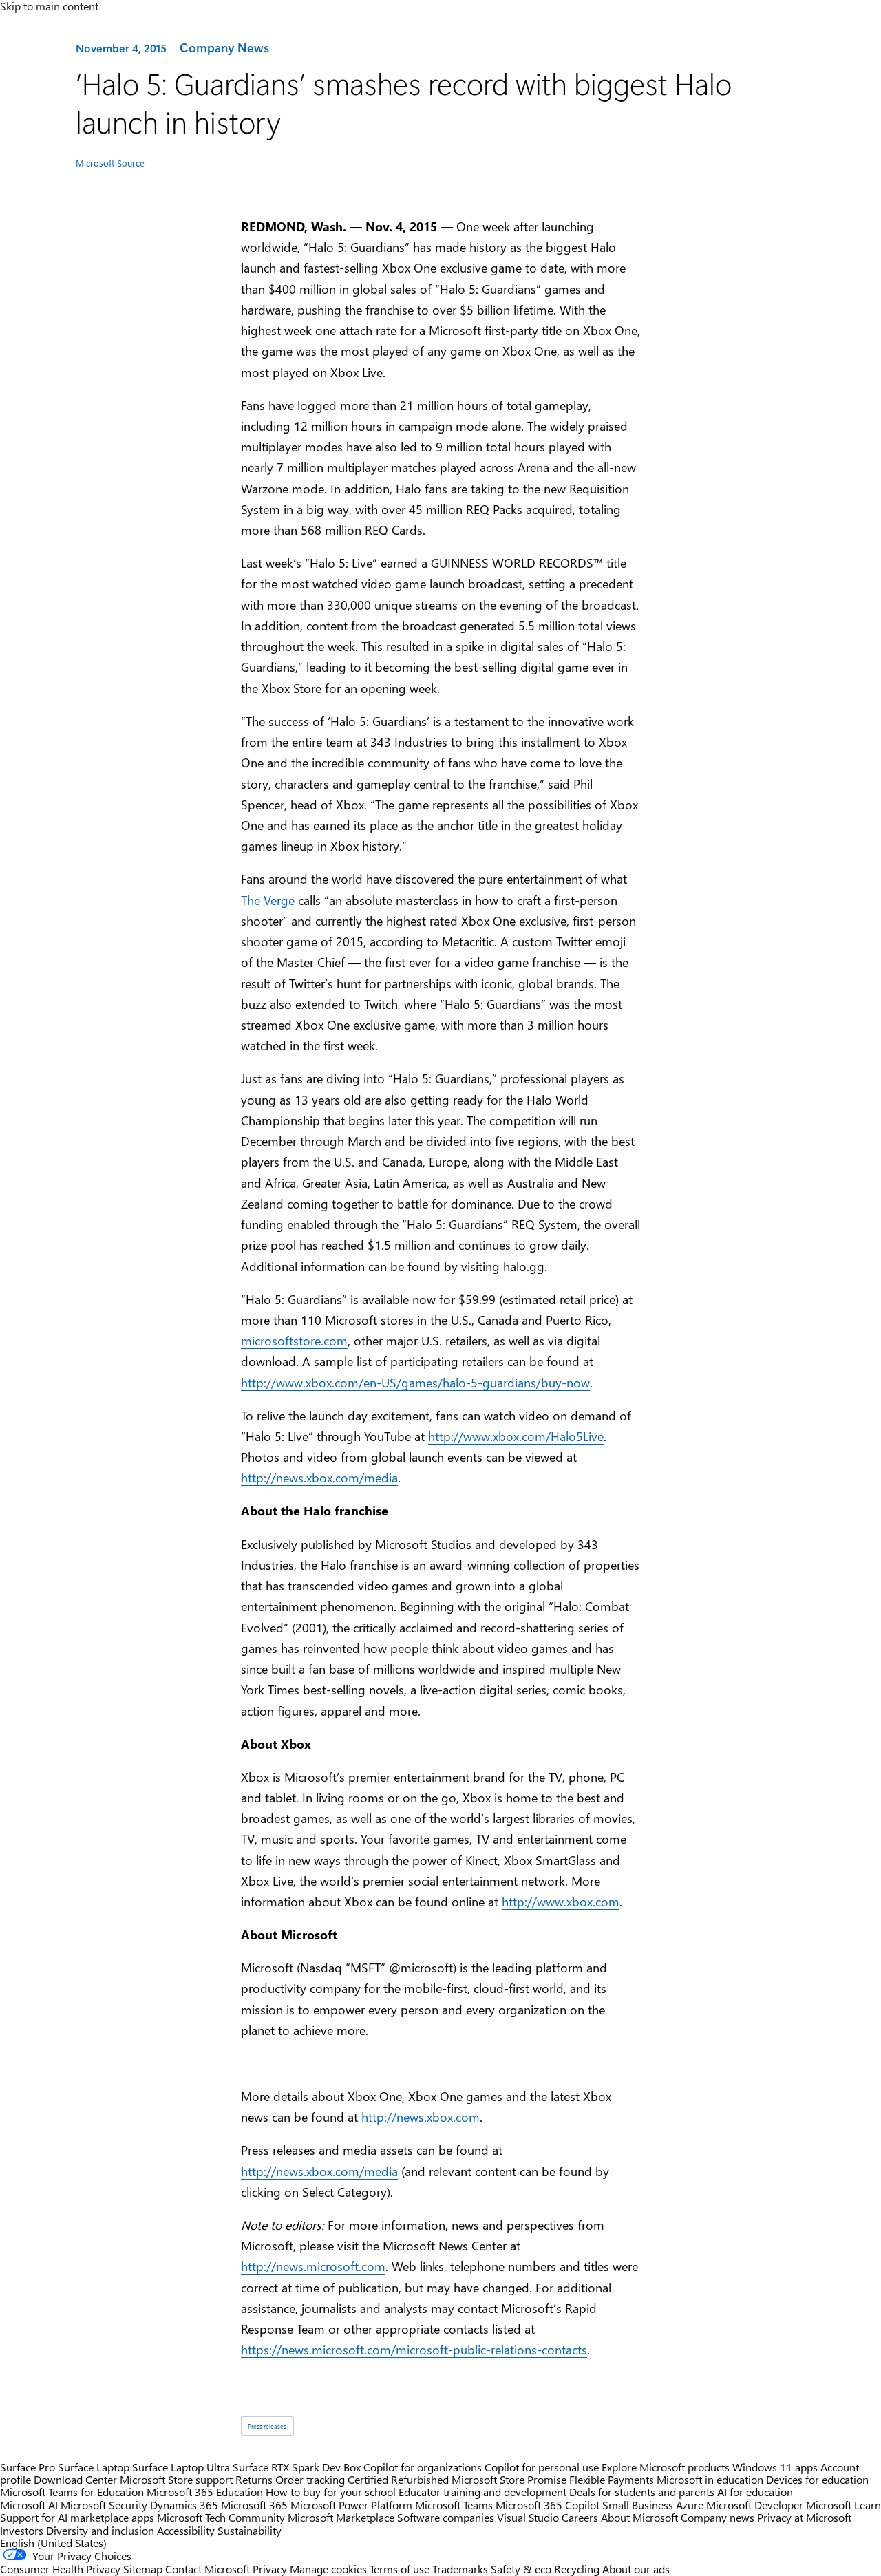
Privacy (271, 2569)
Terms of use (400, 2569)
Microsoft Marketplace (341, 2517)
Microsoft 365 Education (205, 2492)
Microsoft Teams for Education (72, 2492)
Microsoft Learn (843, 2505)
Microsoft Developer (755, 2505)
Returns (254, 2479)
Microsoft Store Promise (509, 2479)
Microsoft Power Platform (351, 2505)
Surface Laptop (94, 2467)
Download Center (75, 2479)
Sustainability (250, 2530)
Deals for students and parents (642, 2492)
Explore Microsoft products (666, 2467)
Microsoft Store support (176, 2479)
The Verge (268, 900)
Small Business (638, 2505)
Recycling (577, 2569)
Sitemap (143, 2569)
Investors (22, 2530)
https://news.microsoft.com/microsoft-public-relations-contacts (414, 2349)
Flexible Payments (612, 2479)
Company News (224, 47)
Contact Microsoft (208, 2569)
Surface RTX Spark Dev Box (297, 2467)
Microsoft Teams (454, 2505)
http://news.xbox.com (421, 2117)
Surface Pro (28, 2467)
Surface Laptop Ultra (181, 2467)
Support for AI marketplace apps (77, 2517)
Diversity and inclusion (100, 2530)
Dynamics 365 (184, 2505)
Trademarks (460, 2569)
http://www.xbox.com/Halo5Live (516, 1436)
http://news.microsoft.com (313, 2266)
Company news (718, 2517)
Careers (580, 2517)
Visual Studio (528, 2517)
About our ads (636, 2569)
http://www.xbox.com (561, 1901)
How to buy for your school (331, 2492)
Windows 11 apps (775, 2467)
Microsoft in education (710, 2479)
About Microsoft (639, 2517)
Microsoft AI (29, 2505)
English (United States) (53, 2543)
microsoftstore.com (294, 1340)
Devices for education (817, 2479)
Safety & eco (521, 2569)
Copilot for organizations (423, 2467)
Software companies (446, 2517)
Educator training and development (482, 2492)
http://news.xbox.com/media (319, 1477)
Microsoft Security (104, 2505)
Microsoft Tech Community (221, 2517)
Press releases (267, 2426)
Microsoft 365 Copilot (548, 2505)
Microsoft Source (110, 163)
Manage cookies (328, 2569)
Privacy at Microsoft (804, 2517)
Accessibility (186, 2530)
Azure (690, 2505)
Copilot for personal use (542, 2467)
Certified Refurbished (398, 2479)
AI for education (755, 2492)
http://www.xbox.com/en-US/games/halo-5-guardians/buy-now (415, 1382)
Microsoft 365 (254, 2505)
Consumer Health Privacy (60, 2569)
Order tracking (310, 2479)
